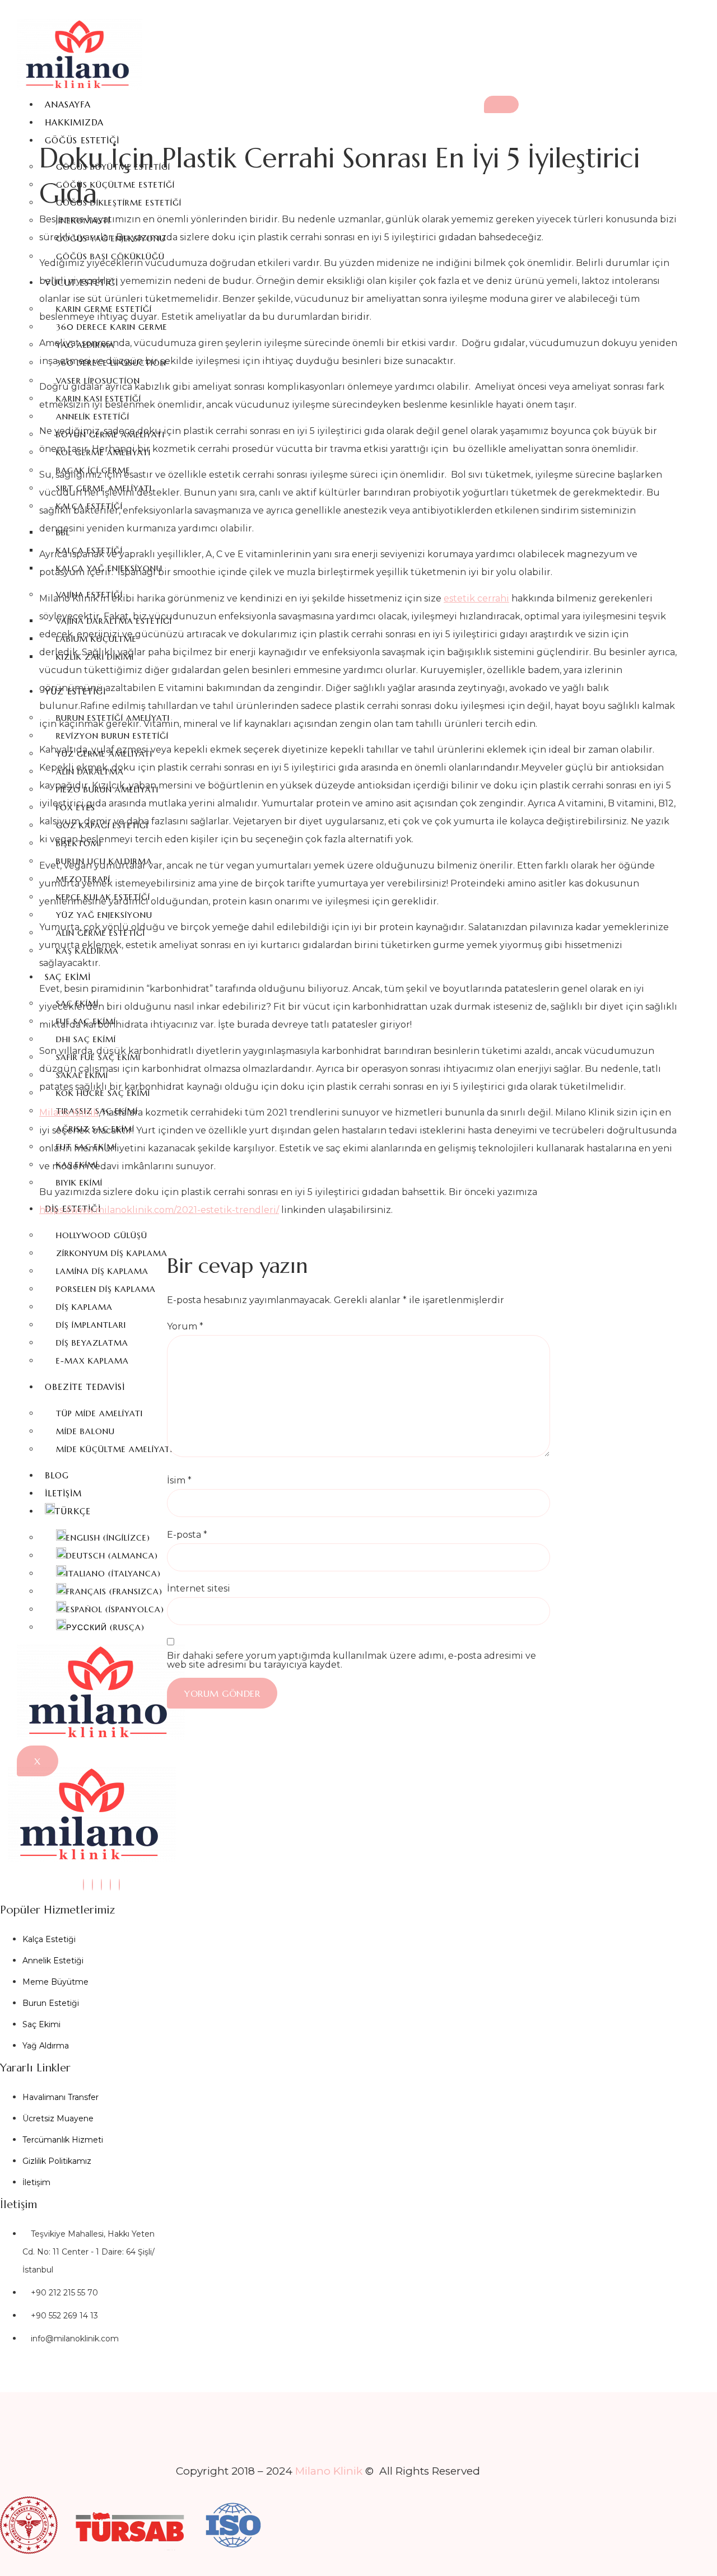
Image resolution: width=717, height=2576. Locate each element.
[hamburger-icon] (501, 104)
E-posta (187, 1535)
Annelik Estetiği (93, 417)
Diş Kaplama (84, 1307)
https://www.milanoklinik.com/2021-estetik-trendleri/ (159, 1210)
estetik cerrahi (476, 598)
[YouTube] (110, 1885)
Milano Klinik (69, 1112)
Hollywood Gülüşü (102, 1235)
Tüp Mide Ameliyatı (99, 1413)
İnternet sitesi (199, 1589)
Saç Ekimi (68, 977)
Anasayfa (68, 104)
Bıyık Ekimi (79, 1183)
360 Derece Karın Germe (112, 327)
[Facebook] (101, 1885)
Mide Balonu (85, 1431)
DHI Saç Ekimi (86, 1039)
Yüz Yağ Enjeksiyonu (104, 915)
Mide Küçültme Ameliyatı (114, 1449)
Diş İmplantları (91, 1325)
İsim (179, 1481)
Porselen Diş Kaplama (106, 1289)
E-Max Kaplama (92, 1361)
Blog (57, 1475)
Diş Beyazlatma (92, 1343)
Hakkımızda (74, 122)
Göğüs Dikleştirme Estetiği (119, 203)
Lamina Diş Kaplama (102, 1271)
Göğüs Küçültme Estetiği (115, 185)
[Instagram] (83, 1885)
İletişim (63, 1493)
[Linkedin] (92, 1885)
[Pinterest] (119, 1885)
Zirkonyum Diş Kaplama (112, 1253)
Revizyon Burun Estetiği (112, 736)
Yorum (185, 1327)
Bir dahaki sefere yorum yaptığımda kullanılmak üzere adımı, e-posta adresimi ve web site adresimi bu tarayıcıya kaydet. (351, 1660)
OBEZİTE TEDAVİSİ (85, 1387)
